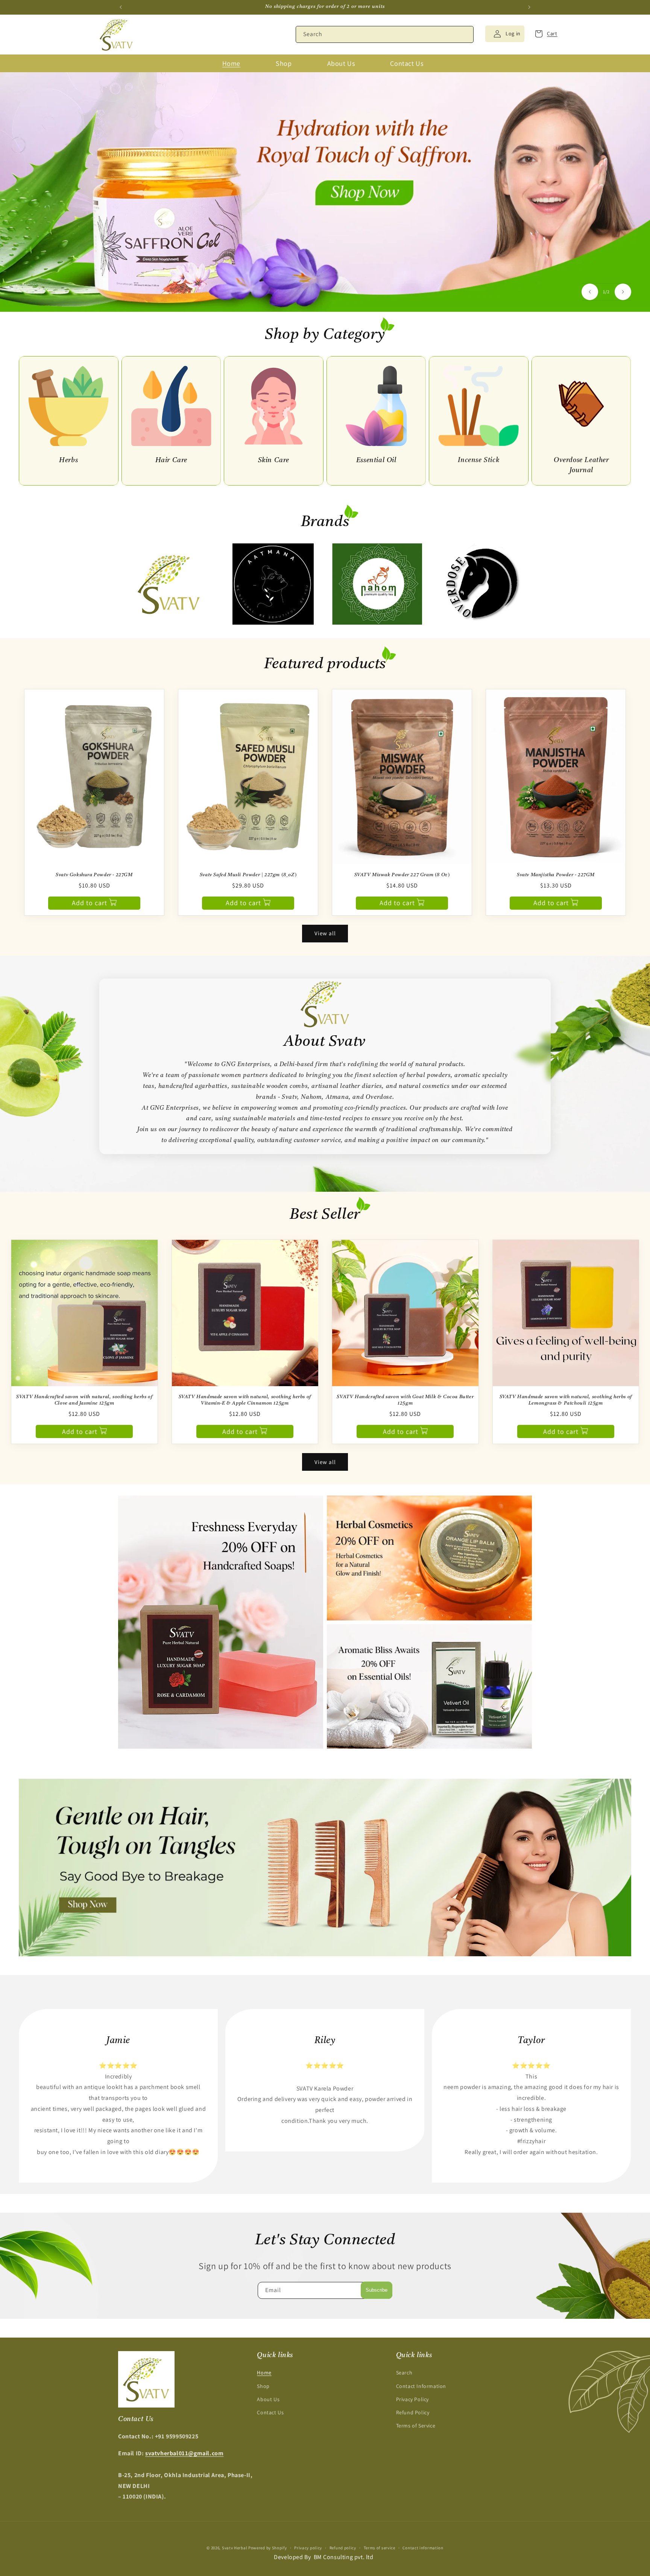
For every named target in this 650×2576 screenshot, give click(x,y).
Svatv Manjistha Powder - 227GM (556, 875)
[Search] (465, 34)
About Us (268, 2399)
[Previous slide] (590, 292)
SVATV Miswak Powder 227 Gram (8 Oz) (402, 875)
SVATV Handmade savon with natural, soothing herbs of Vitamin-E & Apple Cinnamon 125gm (245, 1400)
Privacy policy (308, 2548)
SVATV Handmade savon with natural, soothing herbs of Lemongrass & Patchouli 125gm (566, 1400)
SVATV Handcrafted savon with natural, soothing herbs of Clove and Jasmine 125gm (84, 1400)
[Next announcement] (529, 7)
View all (325, 933)
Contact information (423, 2548)
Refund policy (343, 2548)
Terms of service (380, 2548)
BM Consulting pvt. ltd (344, 2557)
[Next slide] (623, 292)
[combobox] (385, 34)
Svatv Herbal (235, 2548)
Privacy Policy (412, 2399)
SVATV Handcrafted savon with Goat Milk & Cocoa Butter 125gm (405, 1400)
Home (264, 2373)
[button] (544, 34)
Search (404, 2373)
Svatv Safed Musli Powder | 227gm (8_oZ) (248, 875)
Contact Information (421, 2386)
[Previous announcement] (121, 7)
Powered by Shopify (268, 2548)
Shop (263, 2386)
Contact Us (270, 2412)
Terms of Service (416, 2426)
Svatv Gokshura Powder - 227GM (94, 875)
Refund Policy (413, 2412)
